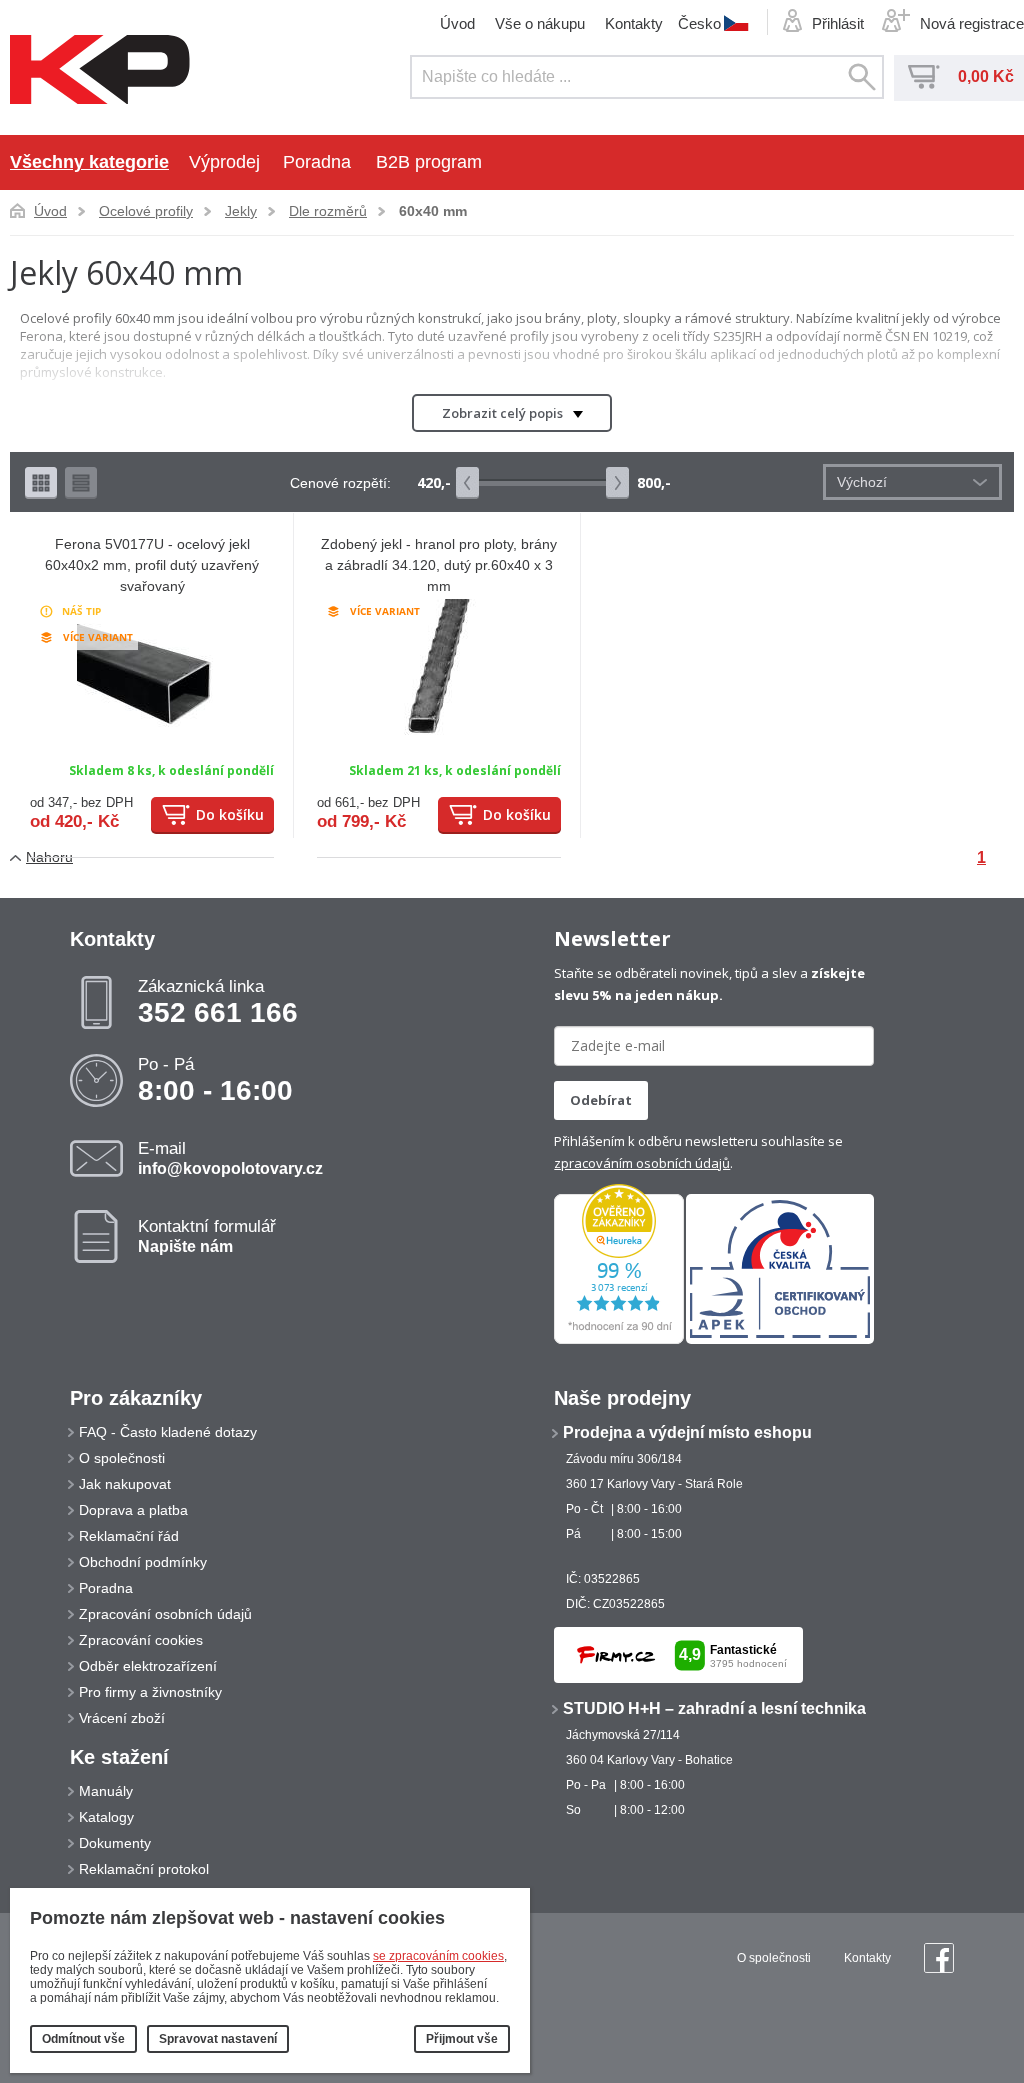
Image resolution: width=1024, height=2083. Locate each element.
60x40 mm (433, 211)
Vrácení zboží (122, 1718)
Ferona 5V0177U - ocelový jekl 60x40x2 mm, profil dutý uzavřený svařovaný (152, 565)
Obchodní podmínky (143, 1562)
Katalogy (106, 1817)
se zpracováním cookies (438, 1956)
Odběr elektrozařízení (148, 1666)
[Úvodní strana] (100, 71)
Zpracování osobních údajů (165, 1614)
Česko (699, 23)
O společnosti (122, 1458)
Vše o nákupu (540, 23)
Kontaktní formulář (207, 1236)
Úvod (457, 23)
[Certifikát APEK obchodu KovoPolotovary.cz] (780, 1340)
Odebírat (601, 1100)
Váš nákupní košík (924, 77)
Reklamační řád (129, 1536)
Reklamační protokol (144, 1869)
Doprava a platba (133, 1510)
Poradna (317, 162)
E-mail (230, 1158)
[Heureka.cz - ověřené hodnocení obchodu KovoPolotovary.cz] (619, 1340)
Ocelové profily (146, 211)
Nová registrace (972, 23)
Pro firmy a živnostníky (150, 1692)
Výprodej (224, 162)
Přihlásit (838, 23)
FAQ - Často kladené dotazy (168, 1432)
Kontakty (634, 23)
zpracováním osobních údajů (642, 1163)
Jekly (241, 211)
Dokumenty (115, 1843)
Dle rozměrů (328, 211)
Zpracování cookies (141, 1640)
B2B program (429, 162)
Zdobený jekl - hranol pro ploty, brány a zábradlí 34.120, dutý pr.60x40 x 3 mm (439, 565)
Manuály (106, 1791)
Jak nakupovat (125, 1484)
